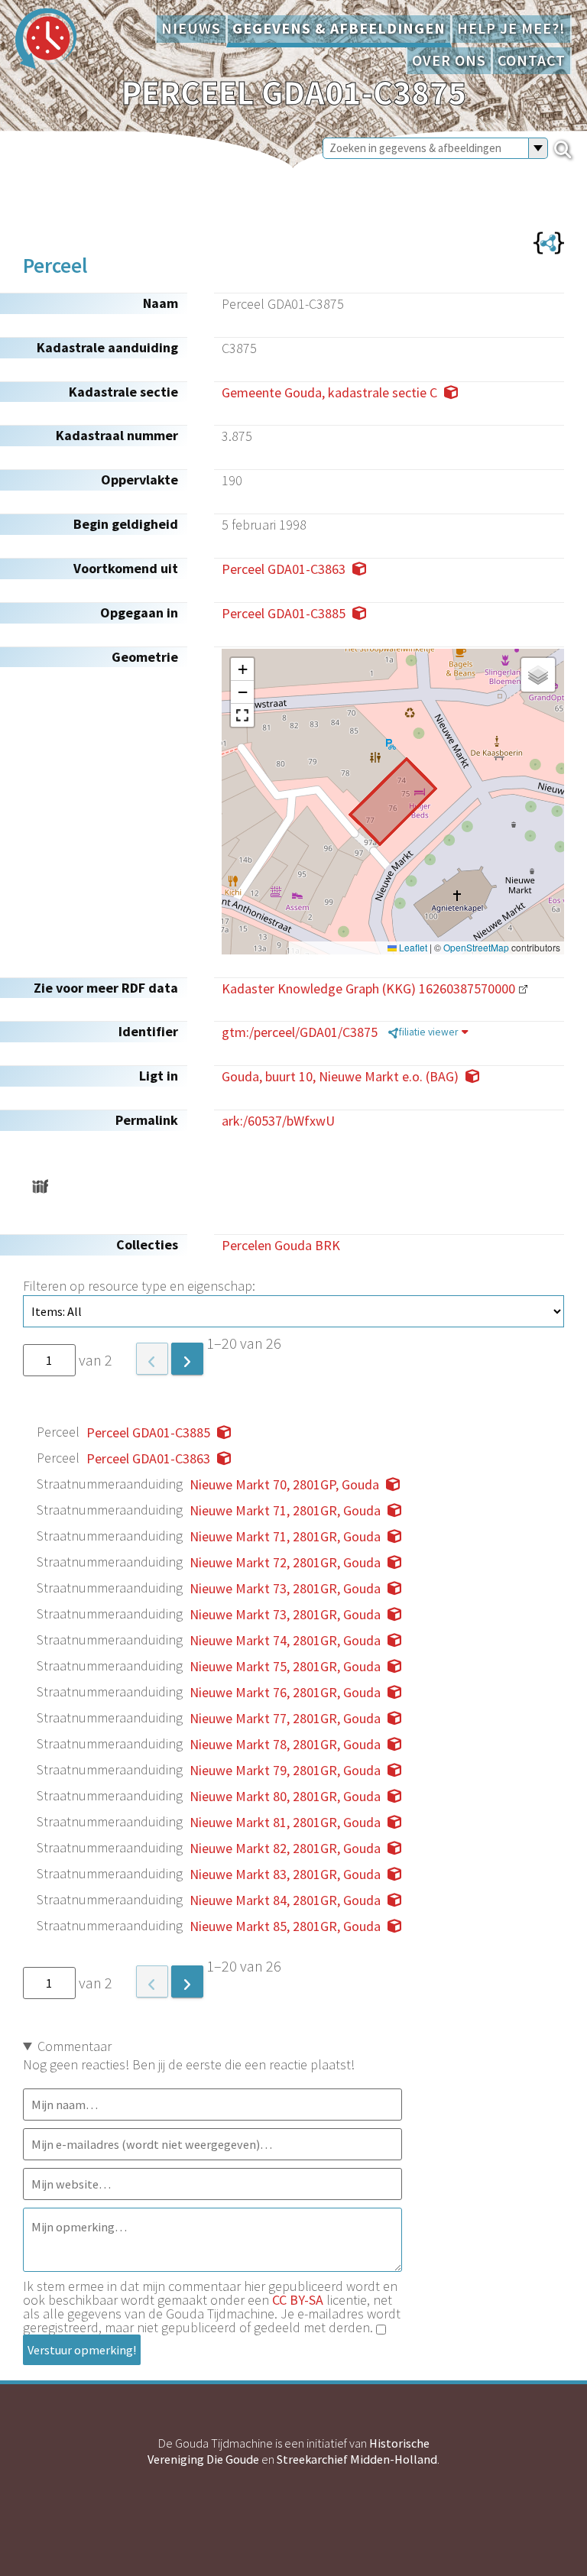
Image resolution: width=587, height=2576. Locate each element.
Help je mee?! (511, 28)
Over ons (449, 60)
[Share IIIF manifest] (40, 1186)
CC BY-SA (298, 2300)
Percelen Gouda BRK (281, 1245)
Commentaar (75, 2046)
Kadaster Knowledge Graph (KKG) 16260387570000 (368, 988)
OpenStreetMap (476, 948)
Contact (532, 60)
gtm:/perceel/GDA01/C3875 (300, 1032)
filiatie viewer (428, 1032)
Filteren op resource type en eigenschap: (139, 1286)
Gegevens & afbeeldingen (339, 28)
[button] (242, 669)
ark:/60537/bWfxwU (278, 1121)
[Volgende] (187, 1359)
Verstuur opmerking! (82, 2350)
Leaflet (412, 948)
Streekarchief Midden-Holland (357, 2459)
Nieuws (191, 28)
